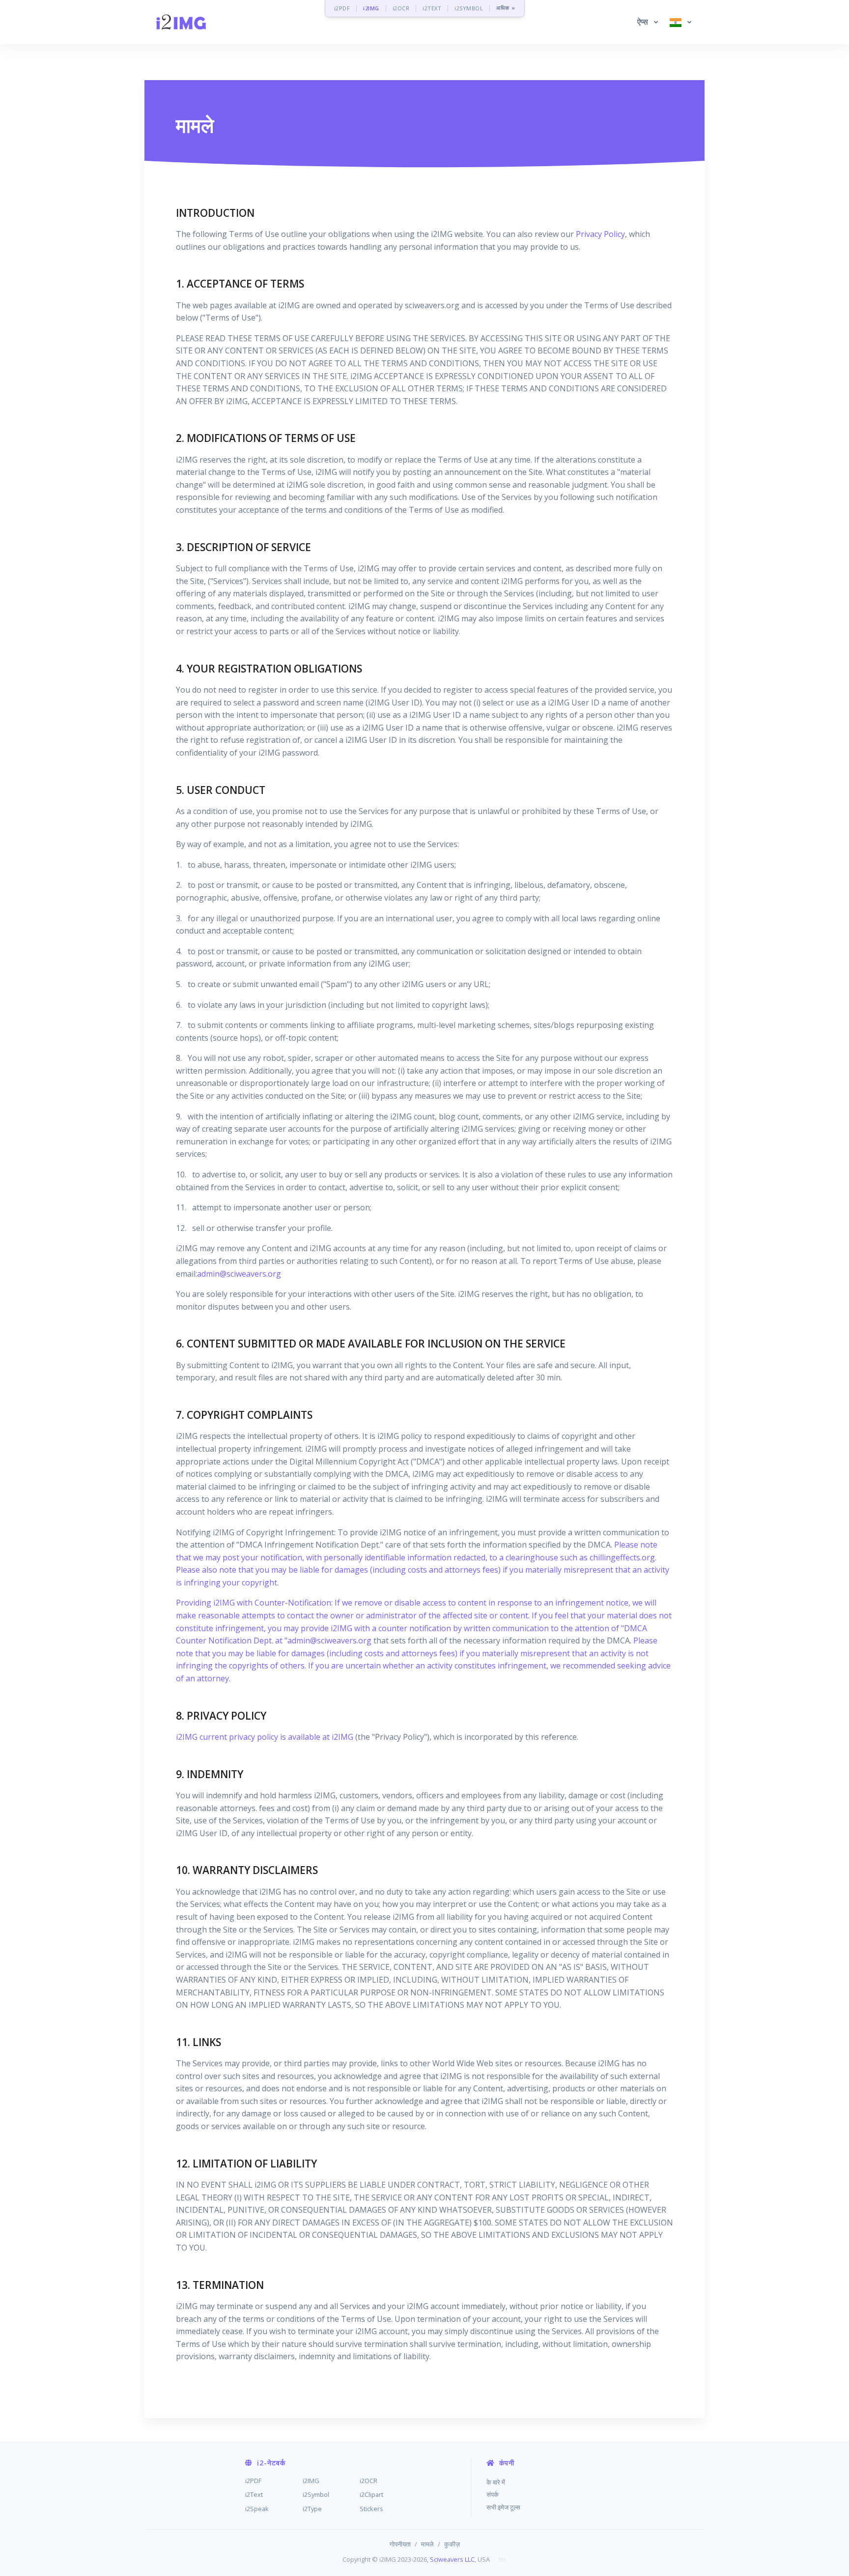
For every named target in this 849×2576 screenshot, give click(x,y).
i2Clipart (371, 2494)
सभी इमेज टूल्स (503, 2507)
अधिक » (506, 8)
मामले (427, 2544)
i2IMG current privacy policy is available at (254, 1737)
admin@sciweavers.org (239, 1274)
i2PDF (342, 8)
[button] (648, 22)
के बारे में (496, 2482)
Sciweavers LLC (452, 2559)
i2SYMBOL (469, 8)
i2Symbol (316, 2494)
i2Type (312, 2509)
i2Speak (257, 2509)
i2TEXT (432, 8)
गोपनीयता (400, 2544)
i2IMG (371, 8)
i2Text (254, 2494)
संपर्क (493, 2494)
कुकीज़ (452, 2544)
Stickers (371, 2509)
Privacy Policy (600, 234)
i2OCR (401, 8)
